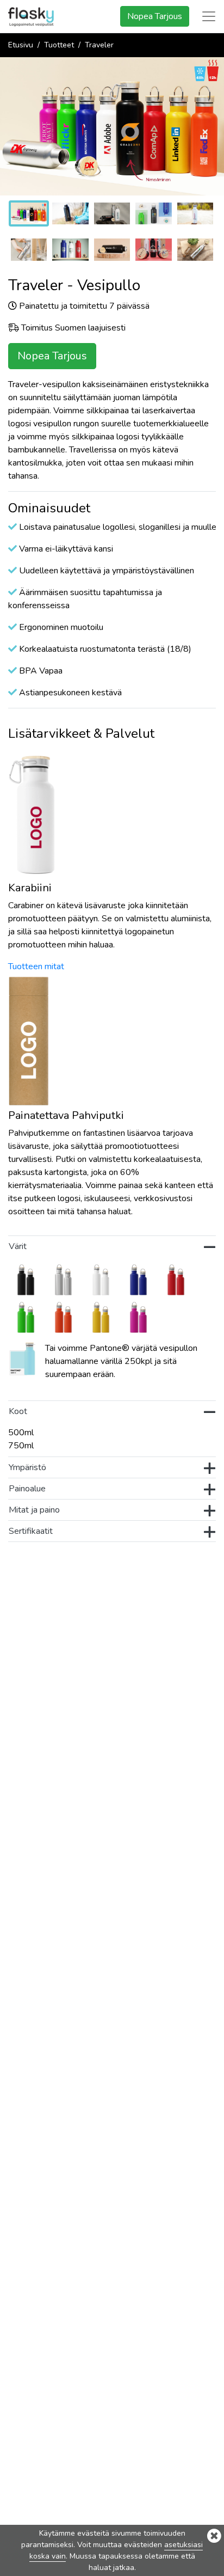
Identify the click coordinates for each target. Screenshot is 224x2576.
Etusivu (21, 45)
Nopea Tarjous (155, 16)
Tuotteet (59, 45)
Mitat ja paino (34, 1510)
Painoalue (27, 1489)
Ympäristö (27, 1467)
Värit (18, 1246)
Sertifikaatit (31, 1531)
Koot (18, 1411)
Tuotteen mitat (36, 966)
